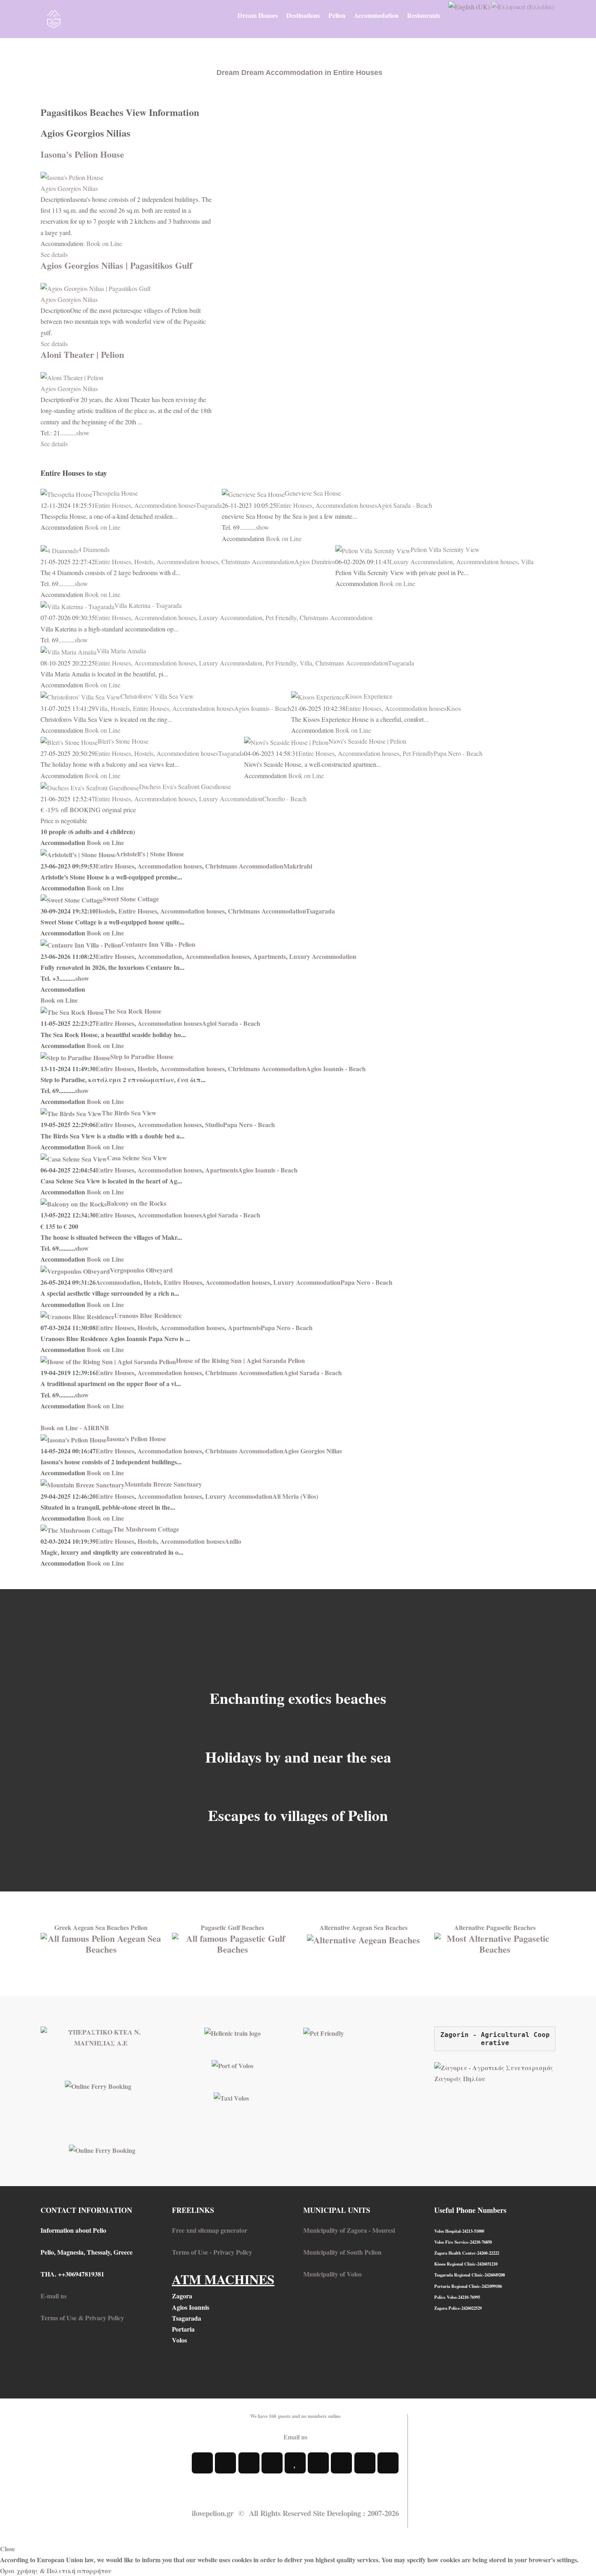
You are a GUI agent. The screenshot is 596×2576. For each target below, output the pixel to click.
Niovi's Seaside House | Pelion (367, 741)
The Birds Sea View (129, 1113)
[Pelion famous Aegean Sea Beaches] (101, 1942)
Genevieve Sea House (313, 493)
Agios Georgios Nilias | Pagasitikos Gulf (116, 265)
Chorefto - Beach (284, 799)
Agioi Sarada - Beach (405, 505)
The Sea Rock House (133, 1011)
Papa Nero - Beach (458, 753)
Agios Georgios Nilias (69, 188)
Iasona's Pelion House (82, 154)
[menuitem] (258, 15)
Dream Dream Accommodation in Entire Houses (299, 73)
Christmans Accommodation (258, 562)
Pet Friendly (281, 617)
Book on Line (104, 243)
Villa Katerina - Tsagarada (148, 605)
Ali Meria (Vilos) (295, 1496)
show (83, 433)
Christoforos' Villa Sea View (157, 696)
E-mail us (54, 2296)
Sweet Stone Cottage (131, 899)
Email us (295, 2437)
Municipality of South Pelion (342, 2252)
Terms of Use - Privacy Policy (212, 2252)
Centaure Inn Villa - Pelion (158, 944)
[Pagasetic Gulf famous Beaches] (233, 1942)
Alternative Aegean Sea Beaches (363, 1927)
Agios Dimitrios (315, 562)
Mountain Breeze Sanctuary (163, 1484)
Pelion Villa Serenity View (445, 549)
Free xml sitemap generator (210, 2230)
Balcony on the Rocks (136, 1203)
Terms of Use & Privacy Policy (82, 2318)
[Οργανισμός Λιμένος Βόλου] (233, 2064)
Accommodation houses (165, 505)
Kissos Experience (369, 696)
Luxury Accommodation (421, 562)
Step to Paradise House (142, 1056)
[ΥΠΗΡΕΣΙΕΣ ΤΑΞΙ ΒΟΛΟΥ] (231, 2097)
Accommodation (160, 956)
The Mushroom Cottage (146, 1529)
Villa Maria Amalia (121, 651)
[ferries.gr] (102, 2149)
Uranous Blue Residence (148, 1315)
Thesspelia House (115, 493)
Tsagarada (209, 505)
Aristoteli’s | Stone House (150, 854)
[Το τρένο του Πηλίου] (233, 2032)
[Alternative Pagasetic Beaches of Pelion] (495, 1942)
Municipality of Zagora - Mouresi (349, 2230)
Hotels (152, 1282)
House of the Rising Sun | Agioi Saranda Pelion (240, 1360)
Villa (527, 562)
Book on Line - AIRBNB (75, 1428)
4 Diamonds (94, 549)
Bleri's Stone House (123, 741)
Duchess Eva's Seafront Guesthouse (185, 786)
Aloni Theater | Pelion (82, 354)
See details (54, 254)
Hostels (144, 562)
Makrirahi (298, 866)
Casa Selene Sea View (137, 1158)
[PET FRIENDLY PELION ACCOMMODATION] (324, 2032)
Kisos (454, 708)
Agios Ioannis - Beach (263, 708)
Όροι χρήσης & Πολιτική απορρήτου (56, 2571)
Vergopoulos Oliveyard (141, 1270)
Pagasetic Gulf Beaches (232, 1927)
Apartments (269, 956)
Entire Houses (113, 505)
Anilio (233, 1541)
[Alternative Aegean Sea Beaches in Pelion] (363, 1938)
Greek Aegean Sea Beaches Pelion (101, 1927)
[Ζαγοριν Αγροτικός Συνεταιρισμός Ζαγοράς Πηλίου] (495, 2072)
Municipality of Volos (332, 2274)
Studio (214, 1124)
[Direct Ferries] (98, 2085)
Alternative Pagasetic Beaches (495, 1927)
